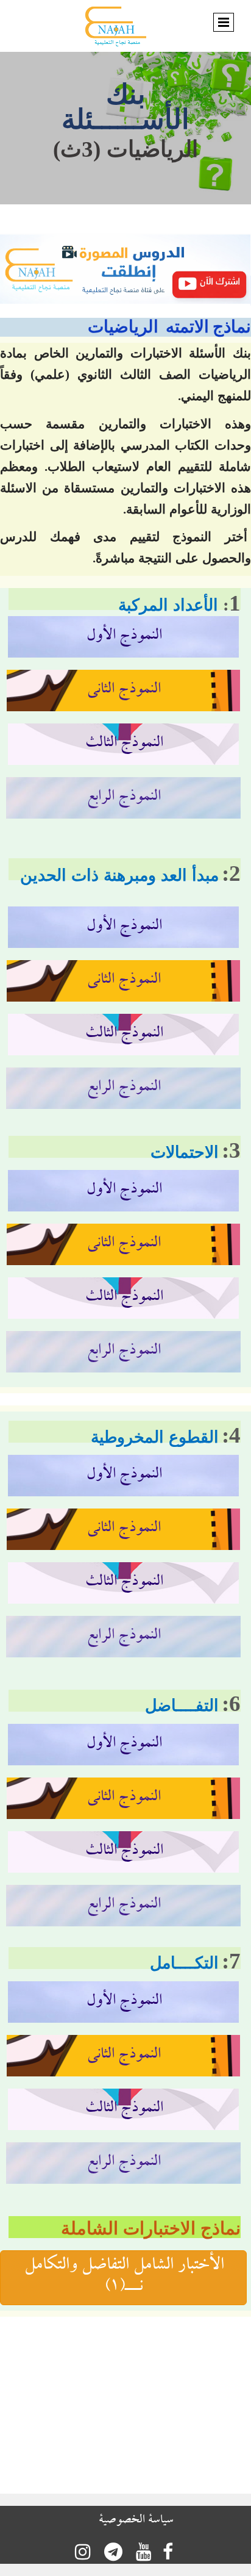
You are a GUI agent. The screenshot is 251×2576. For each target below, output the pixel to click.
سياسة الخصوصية (136, 2521)
